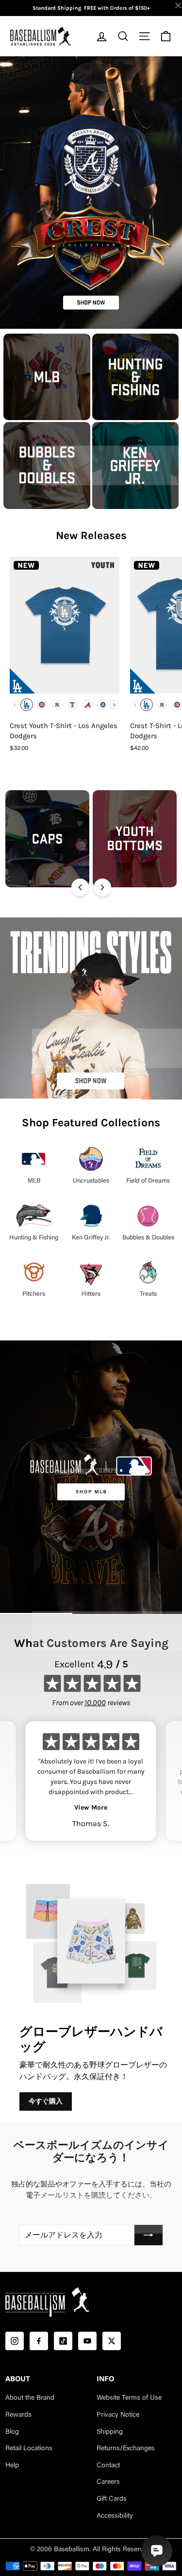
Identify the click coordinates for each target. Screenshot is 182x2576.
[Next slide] (102, 887)
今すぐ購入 (46, 2101)
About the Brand (30, 2398)
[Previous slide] (80, 887)
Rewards (18, 2415)
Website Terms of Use (129, 2398)
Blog (12, 2432)
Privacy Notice (118, 2415)
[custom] (15, 2341)
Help (12, 2466)
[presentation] (114, 705)
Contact (108, 2466)
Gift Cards (112, 2499)
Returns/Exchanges (126, 2449)
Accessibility (115, 2516)
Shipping (110, 2432)
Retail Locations (29, 2449)
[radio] (27, 705)
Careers (108, 2482)
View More (91, 1807)
